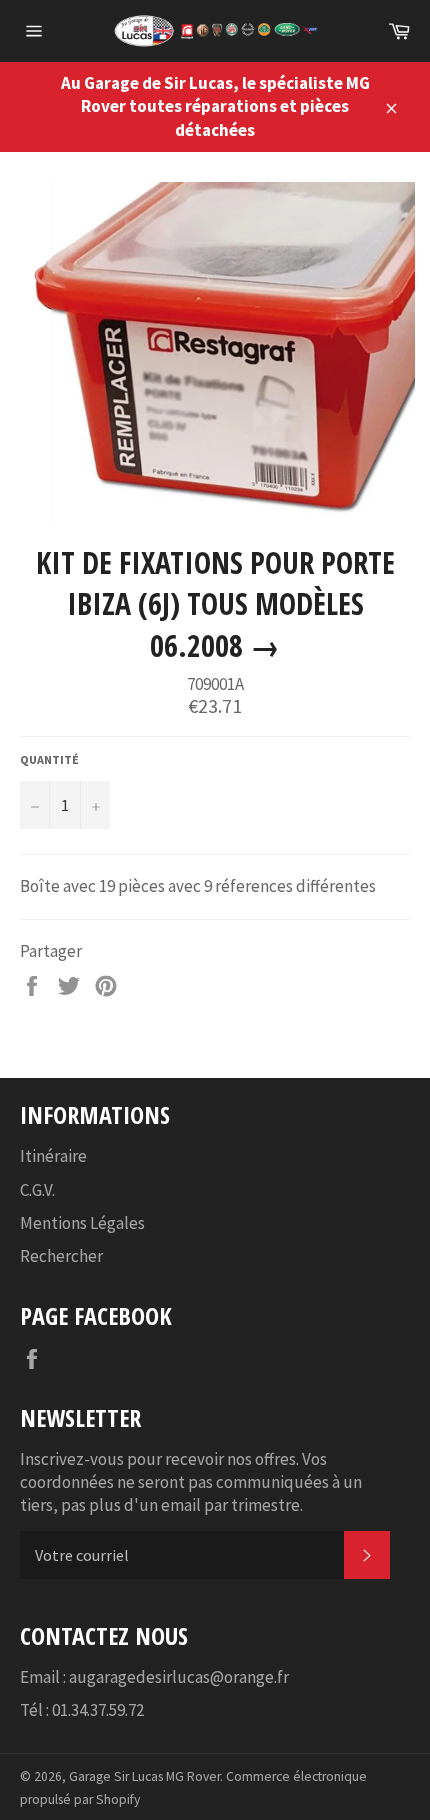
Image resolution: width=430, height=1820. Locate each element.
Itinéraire (53, 1156)
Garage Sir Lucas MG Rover (144, 1776)
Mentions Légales (82, 1223)
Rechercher (61, 1256)
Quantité (49, 759)
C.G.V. (37, 1190)
